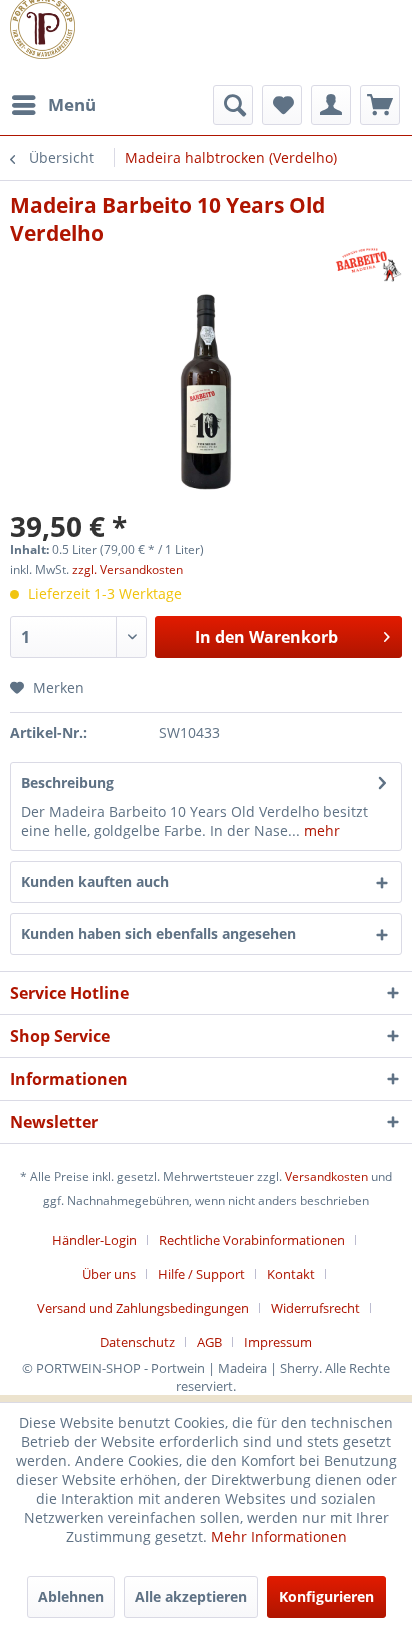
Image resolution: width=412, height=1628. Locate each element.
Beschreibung (67, 782)
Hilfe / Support (201, 1274)
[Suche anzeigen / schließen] (233, 105)
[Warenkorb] (380, 105)
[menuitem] (53, 105)
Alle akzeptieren (191, 1596)
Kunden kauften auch (95, 881)
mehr (320, 830)
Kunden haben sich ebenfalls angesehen (158, 933)
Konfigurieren (326, 1596)
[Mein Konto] (331, 105)
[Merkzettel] (282, 105)
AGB (209, 1342)
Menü (72, 104)
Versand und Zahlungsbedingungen (143, 1308)
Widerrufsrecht (315, 1308)
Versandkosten (326, 1176)
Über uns (109, 1274)
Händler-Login (94, 1240)
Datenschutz (137, 1342)
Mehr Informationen (279, 1536)
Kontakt (291, 1274)
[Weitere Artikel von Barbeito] (368, 264)
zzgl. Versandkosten (127, 569)
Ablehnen (71, 1596)
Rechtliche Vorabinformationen (252, 1240)
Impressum (278, 1342)
